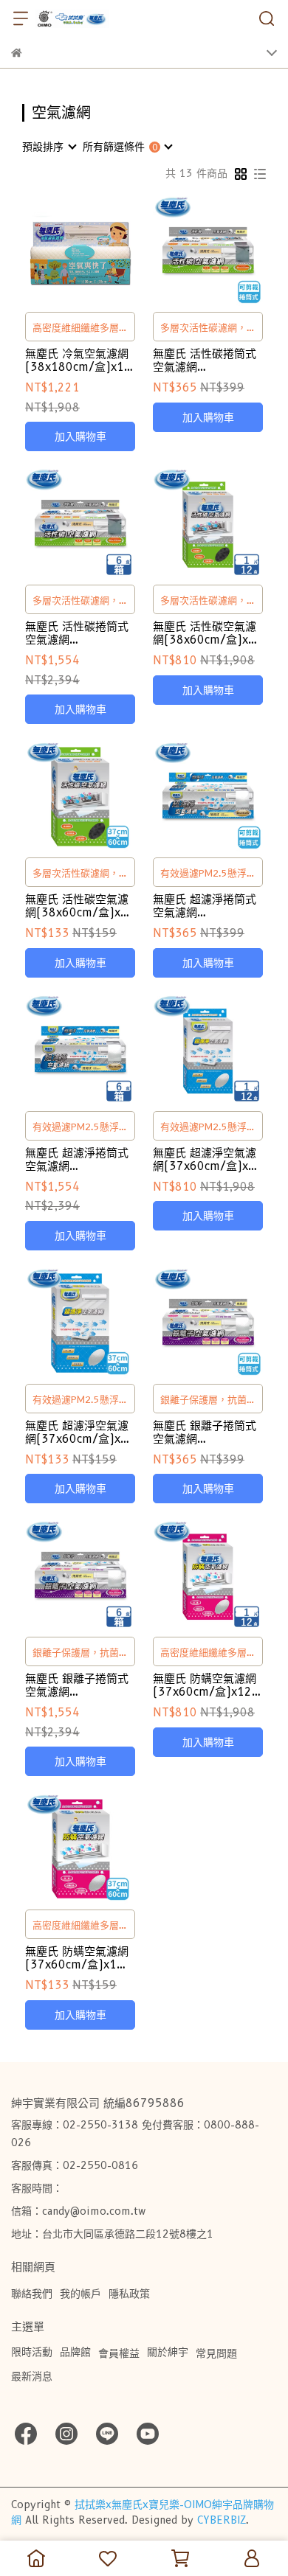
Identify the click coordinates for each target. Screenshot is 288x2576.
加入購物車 (80, 436)
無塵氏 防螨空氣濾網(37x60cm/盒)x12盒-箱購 (205, 1685)
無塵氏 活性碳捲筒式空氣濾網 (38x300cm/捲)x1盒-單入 (205, 361)
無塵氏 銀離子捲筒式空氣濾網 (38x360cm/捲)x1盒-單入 (205, 1433)
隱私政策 (129, 2294)
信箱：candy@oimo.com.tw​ (79, 2211)
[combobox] (49, 147)
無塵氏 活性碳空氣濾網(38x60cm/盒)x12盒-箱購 (208, 633)
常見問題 (216, 2353)
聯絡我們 (32, 2294)
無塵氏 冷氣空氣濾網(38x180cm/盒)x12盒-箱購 (78, 361)
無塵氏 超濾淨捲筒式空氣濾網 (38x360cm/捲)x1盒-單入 (205, 906)
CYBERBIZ (222, 2520)
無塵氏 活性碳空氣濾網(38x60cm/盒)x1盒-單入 (77, 906)
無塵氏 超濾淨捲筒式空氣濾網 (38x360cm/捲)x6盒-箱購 (77, 1160)
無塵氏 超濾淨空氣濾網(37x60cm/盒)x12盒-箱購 (208, 1160)
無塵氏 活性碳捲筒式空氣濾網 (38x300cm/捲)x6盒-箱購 (77, 633)
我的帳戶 (80, 2294)
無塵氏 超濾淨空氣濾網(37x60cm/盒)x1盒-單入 (77, 1433)
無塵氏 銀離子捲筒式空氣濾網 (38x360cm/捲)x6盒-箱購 (77, 1685)
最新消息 (32, 2376)
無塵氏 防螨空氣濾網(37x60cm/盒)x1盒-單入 (79, 1958)
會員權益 (119, 2353)
